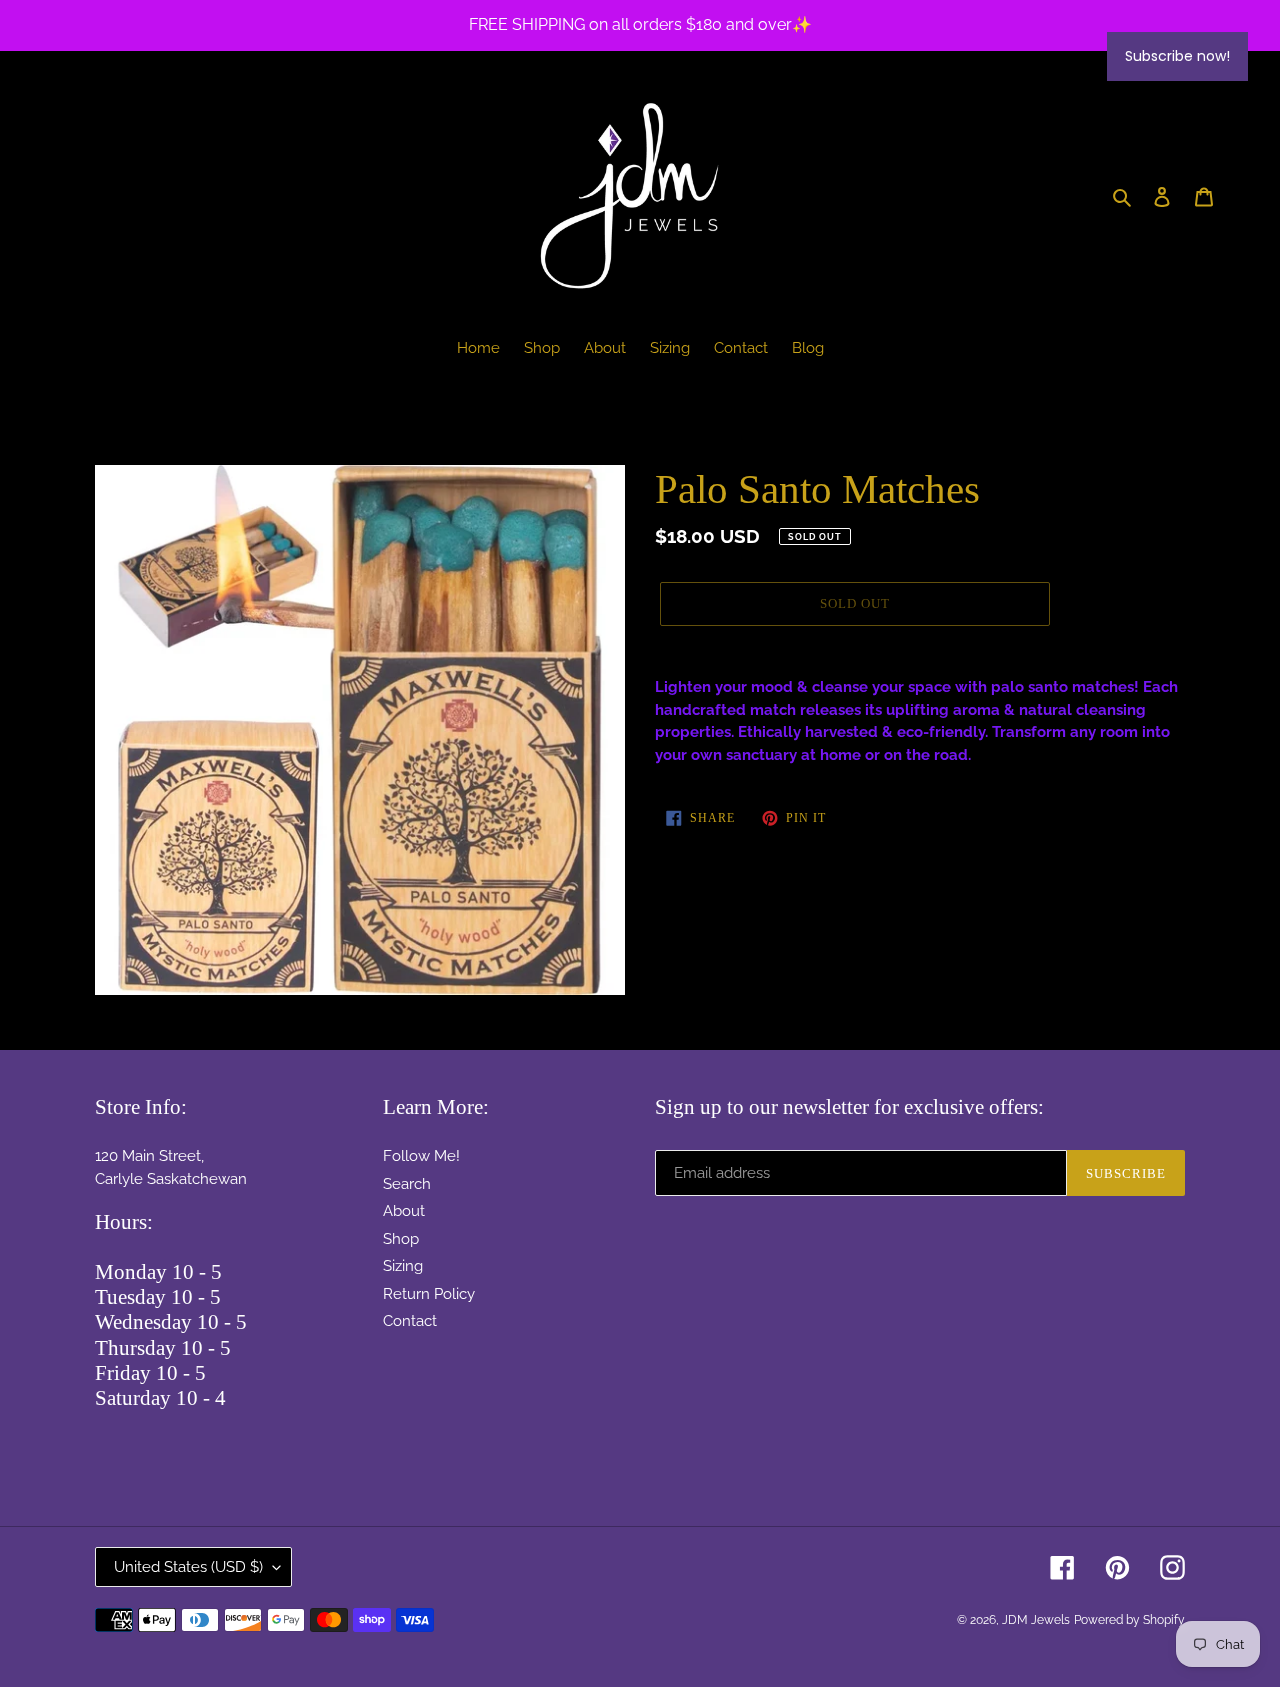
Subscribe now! (1177, 56)
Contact (410, 1321)
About (404, 1211)
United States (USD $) (188, 1567)
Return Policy (429, 1294)
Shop (401, 1239)
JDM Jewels (1036, 1620)
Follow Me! (421, 1156)
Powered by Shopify (1129, 1620)
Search (407, 1184)
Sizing (403, 1266)
